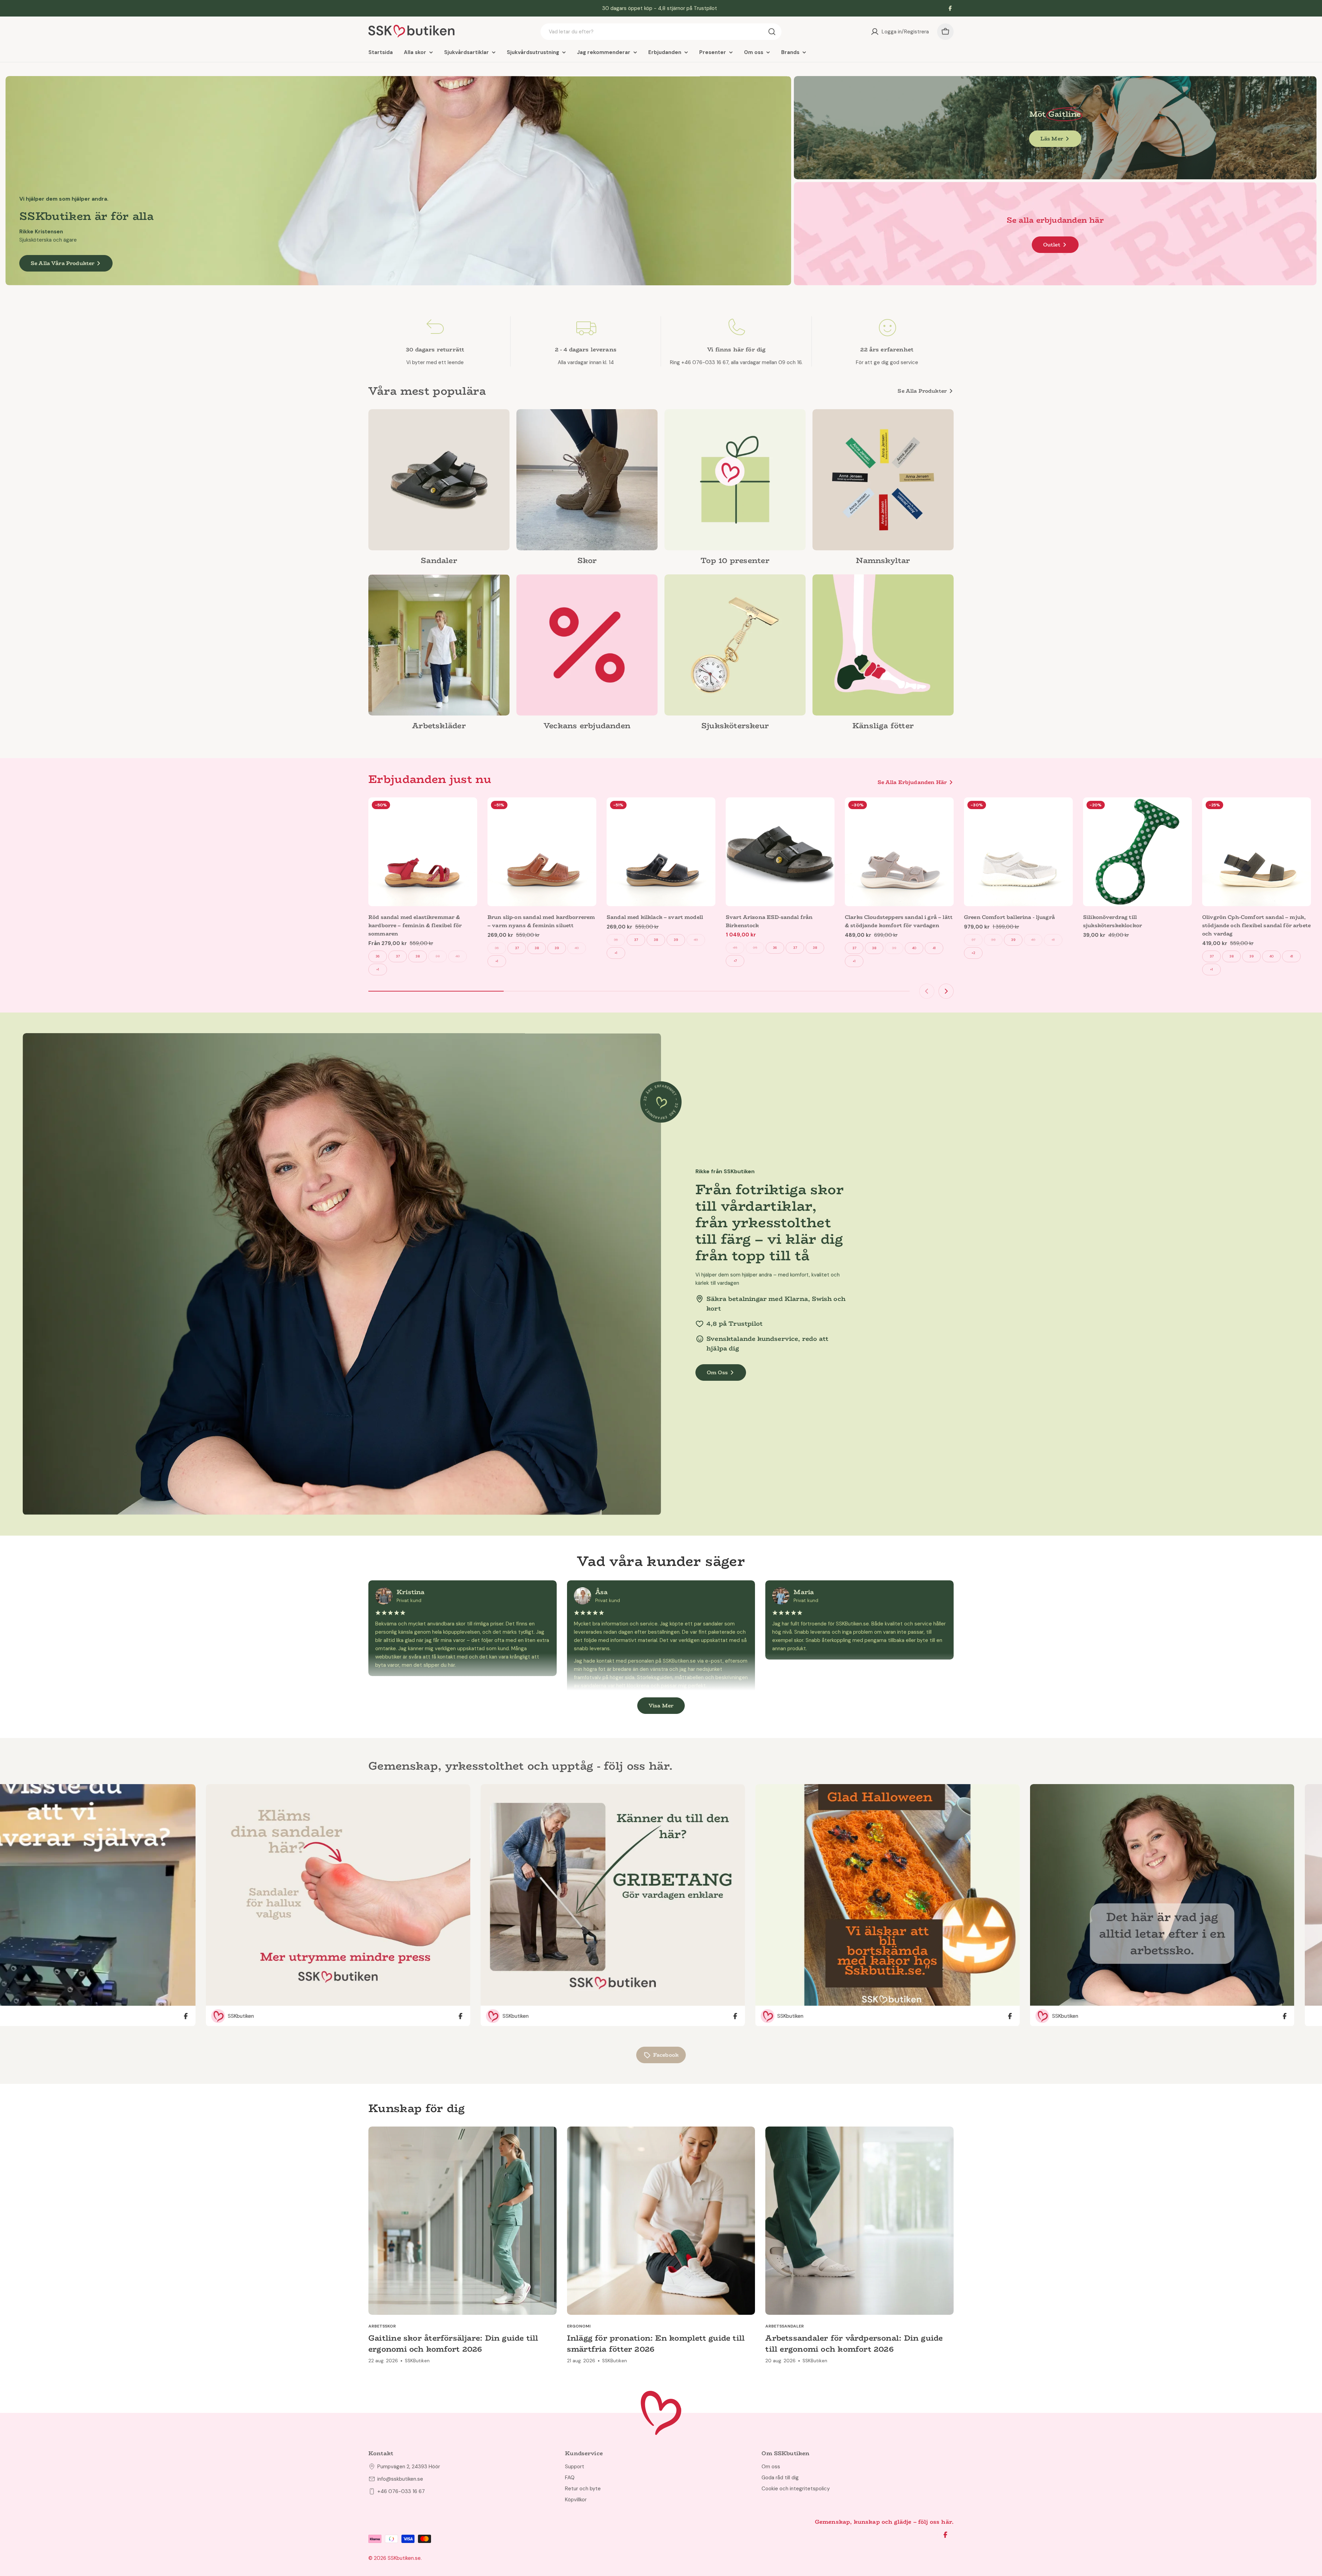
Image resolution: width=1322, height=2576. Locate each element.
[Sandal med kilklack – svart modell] (661, 852)
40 (458, 956)
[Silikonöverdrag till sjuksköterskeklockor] (1137, 852)
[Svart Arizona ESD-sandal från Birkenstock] (780, 852)
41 (934, 948)
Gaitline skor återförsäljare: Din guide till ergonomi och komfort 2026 (453, 2343)
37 (398, 956)
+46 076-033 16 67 (401, 2491)
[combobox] (661, 32)
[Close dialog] (228, 2451)
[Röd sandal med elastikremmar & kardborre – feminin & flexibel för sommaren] (423, 852)
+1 (378, 969)
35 (755, 948)
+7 (735, 961)
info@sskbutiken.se (400, 2479)
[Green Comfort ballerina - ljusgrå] (1018, 852)
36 (378, 956)
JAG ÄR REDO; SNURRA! (177, 2525)
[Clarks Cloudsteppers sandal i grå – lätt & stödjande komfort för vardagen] (899, 852)
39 (438, 956)
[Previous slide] (927, 991)
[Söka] (772, 32)
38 (418, 956)
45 (735, 948)
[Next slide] (946, 991)
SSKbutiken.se (404, 2558)
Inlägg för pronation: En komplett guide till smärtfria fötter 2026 (656, 2343)
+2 (973, 953)
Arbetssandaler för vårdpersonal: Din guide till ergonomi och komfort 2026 (854, 2343)
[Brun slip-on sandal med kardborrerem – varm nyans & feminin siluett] (542, 852)
